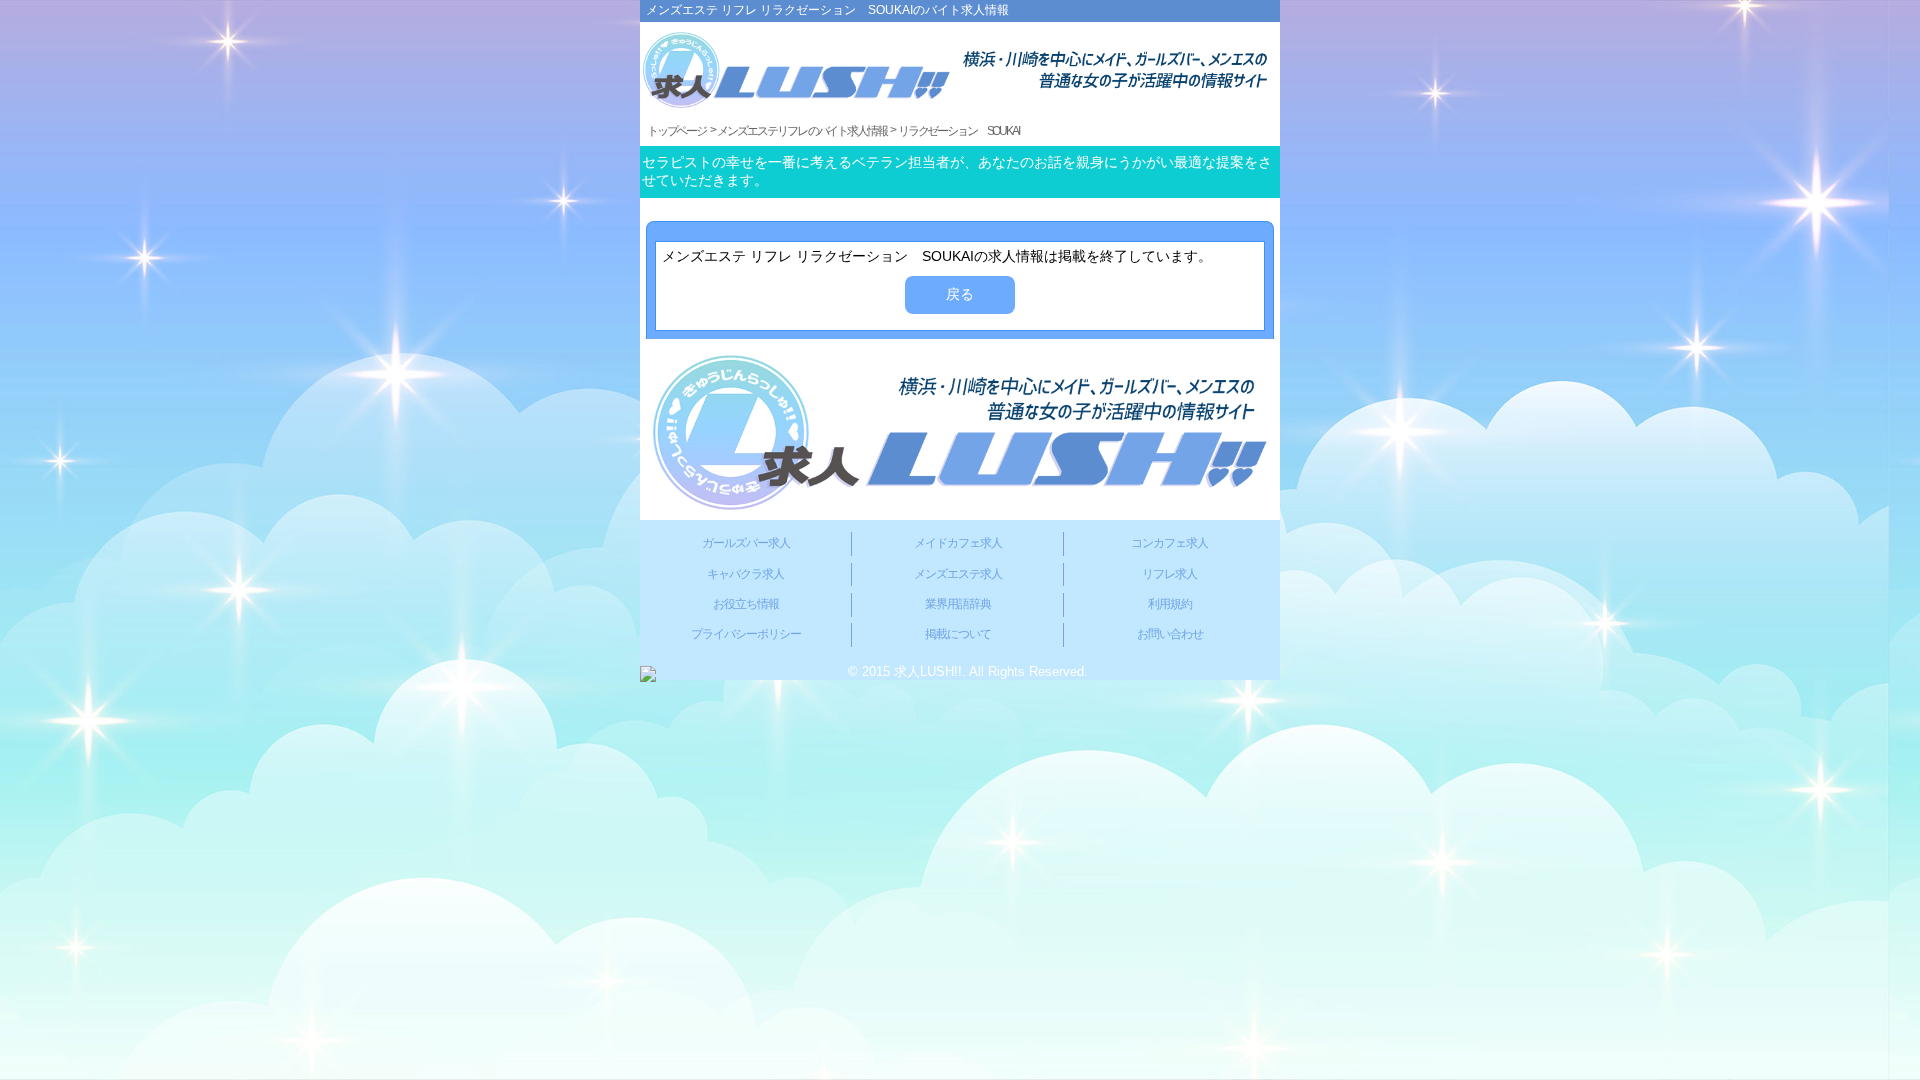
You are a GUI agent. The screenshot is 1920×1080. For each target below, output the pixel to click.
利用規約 (1170, 604)
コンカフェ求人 (1169, 543)
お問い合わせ (1170, 634)
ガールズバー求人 (746, 543)
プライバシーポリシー (746, 634)
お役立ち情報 (746, 604)
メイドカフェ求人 (958, 543)
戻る (960, 294)
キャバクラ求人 (745, 574)
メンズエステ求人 (958, 574)
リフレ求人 (1169, 574)
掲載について (958, 634)
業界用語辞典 (958, 604)
